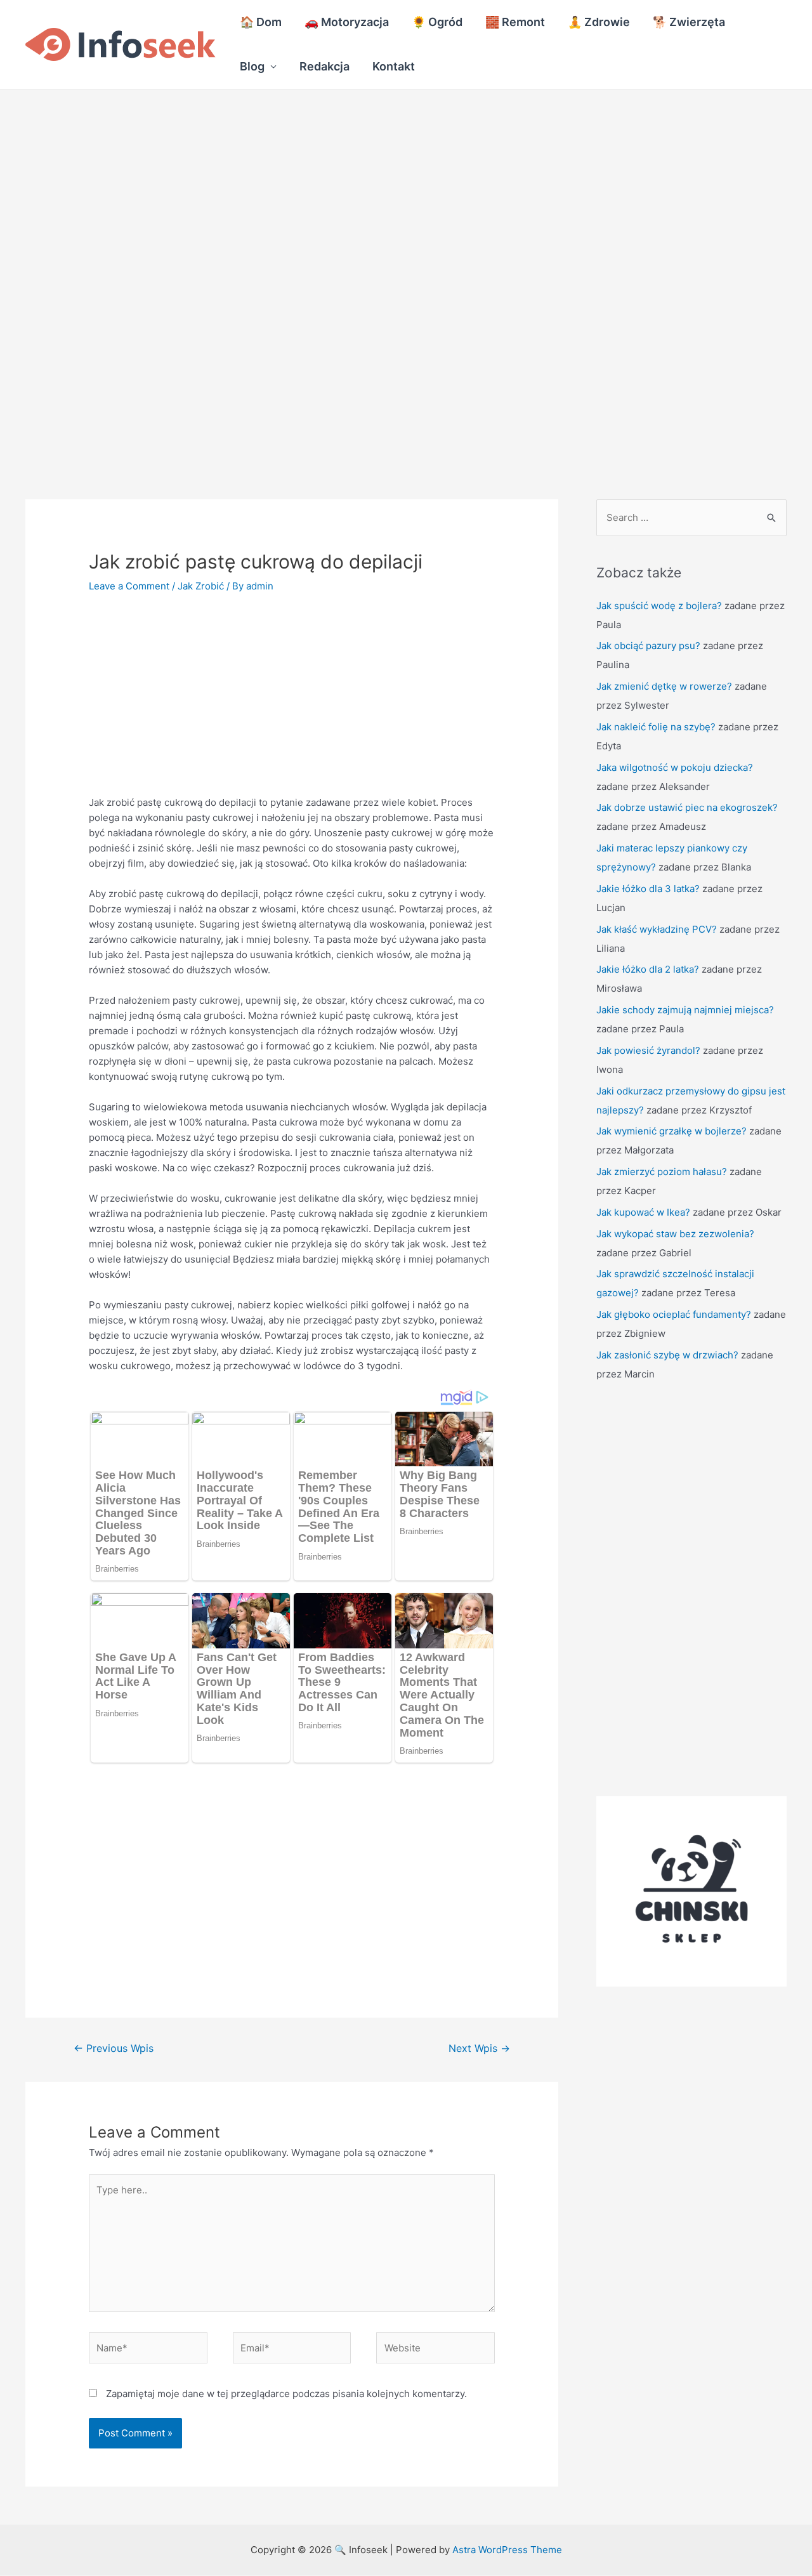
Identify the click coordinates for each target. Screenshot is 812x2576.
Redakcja (324, 66)
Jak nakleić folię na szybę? (656, 727)
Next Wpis (479, 2048)
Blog (252, 66)
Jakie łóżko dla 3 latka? (648, 889)
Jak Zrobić (201, 586)
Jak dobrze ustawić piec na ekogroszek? (687, 807)
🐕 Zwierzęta (689, 22)
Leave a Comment (129, 586)
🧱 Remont (515, 22)
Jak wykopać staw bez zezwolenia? (675, 1234)
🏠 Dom (261, 22)
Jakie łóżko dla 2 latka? (648, 969)
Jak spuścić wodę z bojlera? (659, 606)
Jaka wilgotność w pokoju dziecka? (675, 767)
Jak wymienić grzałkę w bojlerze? (671, 1131)
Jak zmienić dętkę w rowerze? (664, 686)
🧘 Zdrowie (599, 22)
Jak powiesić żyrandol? (648, 1050)
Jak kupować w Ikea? (643, 1212)
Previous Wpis (114, 2048)
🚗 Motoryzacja (347, 22)
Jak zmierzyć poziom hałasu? (662, 1172)
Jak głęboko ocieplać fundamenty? (674, 1314)
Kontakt (394, 66)
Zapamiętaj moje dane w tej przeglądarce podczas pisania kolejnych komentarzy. (286, 2394)
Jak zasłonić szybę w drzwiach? (667, 1355)
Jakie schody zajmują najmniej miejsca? (685, 1010)
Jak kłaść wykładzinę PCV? (657, 929)
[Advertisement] (381, 183)
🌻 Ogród (437, 22)
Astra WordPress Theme (507, 2550)
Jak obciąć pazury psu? (648, 646)
